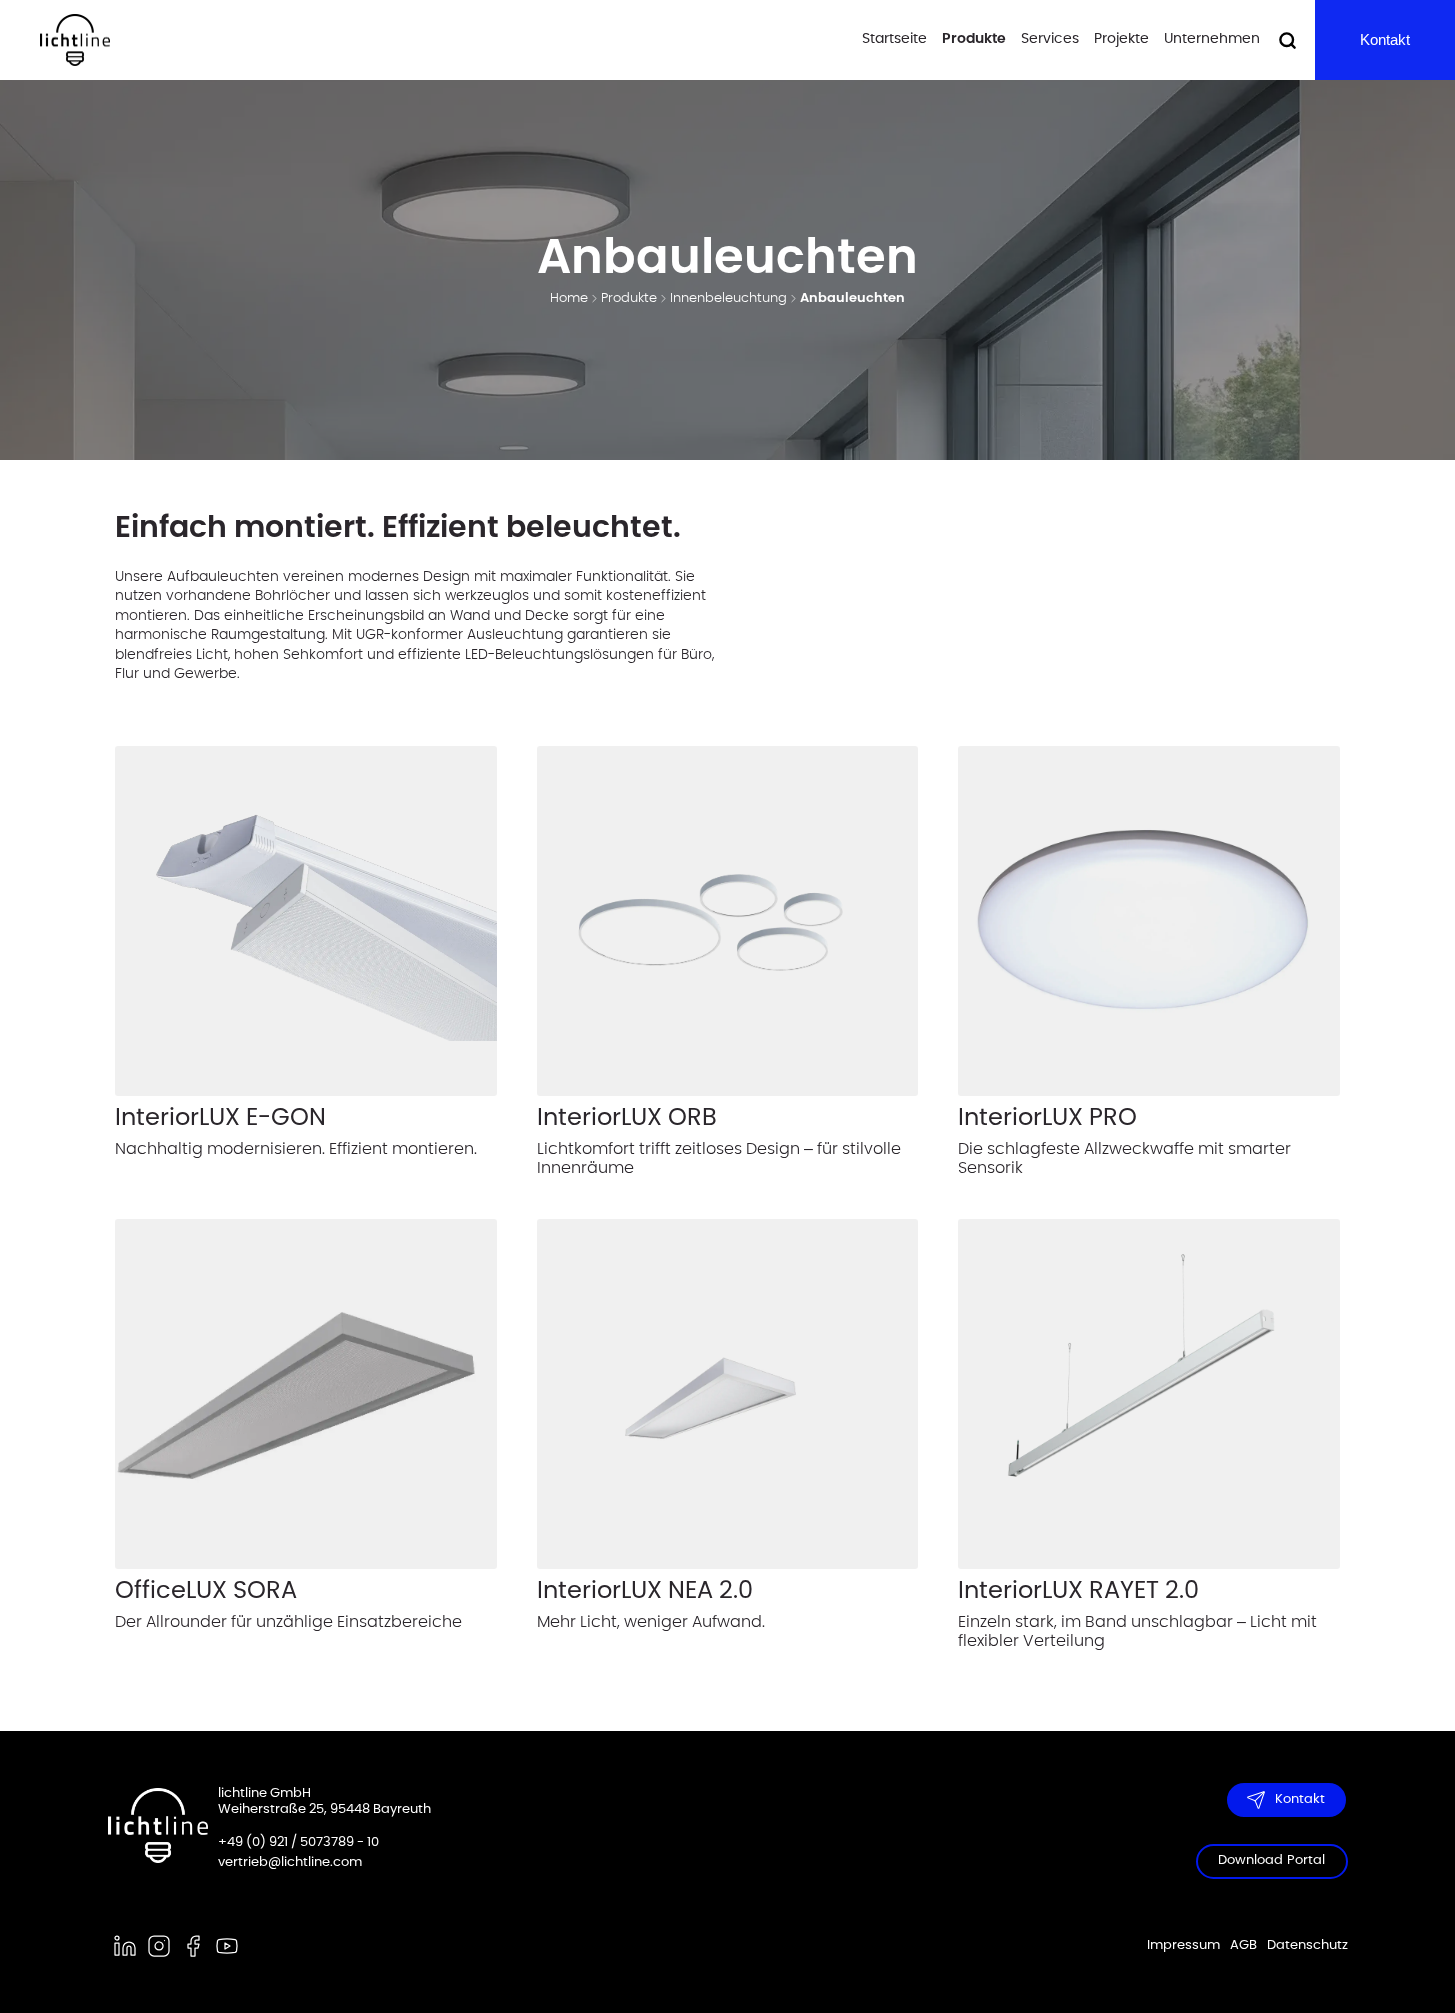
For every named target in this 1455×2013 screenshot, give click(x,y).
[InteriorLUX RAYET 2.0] (1149, 1394)
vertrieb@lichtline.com (290, 1862)
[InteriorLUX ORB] (728, 921)
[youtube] (227, 1946)
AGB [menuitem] (1243, 1945)
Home (569, 298)
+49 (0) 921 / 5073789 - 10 (298, 1842)
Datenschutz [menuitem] (1307, 1945)
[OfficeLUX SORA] (306, 1394)
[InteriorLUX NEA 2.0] (728, 1394)
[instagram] (159, 1946)
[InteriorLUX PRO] (1149, 921)
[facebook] (193, 1946)
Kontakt (1385, 39)
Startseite (894, 39)
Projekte (1121, 39)
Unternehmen (1212, 39)
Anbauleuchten (852, 298)
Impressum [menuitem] (1183, 1945)
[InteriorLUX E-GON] (306, 921)
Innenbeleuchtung (728, 298)
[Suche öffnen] (1287, 40)
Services (1050, 39)
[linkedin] (125, 1946)
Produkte (974, 39)
